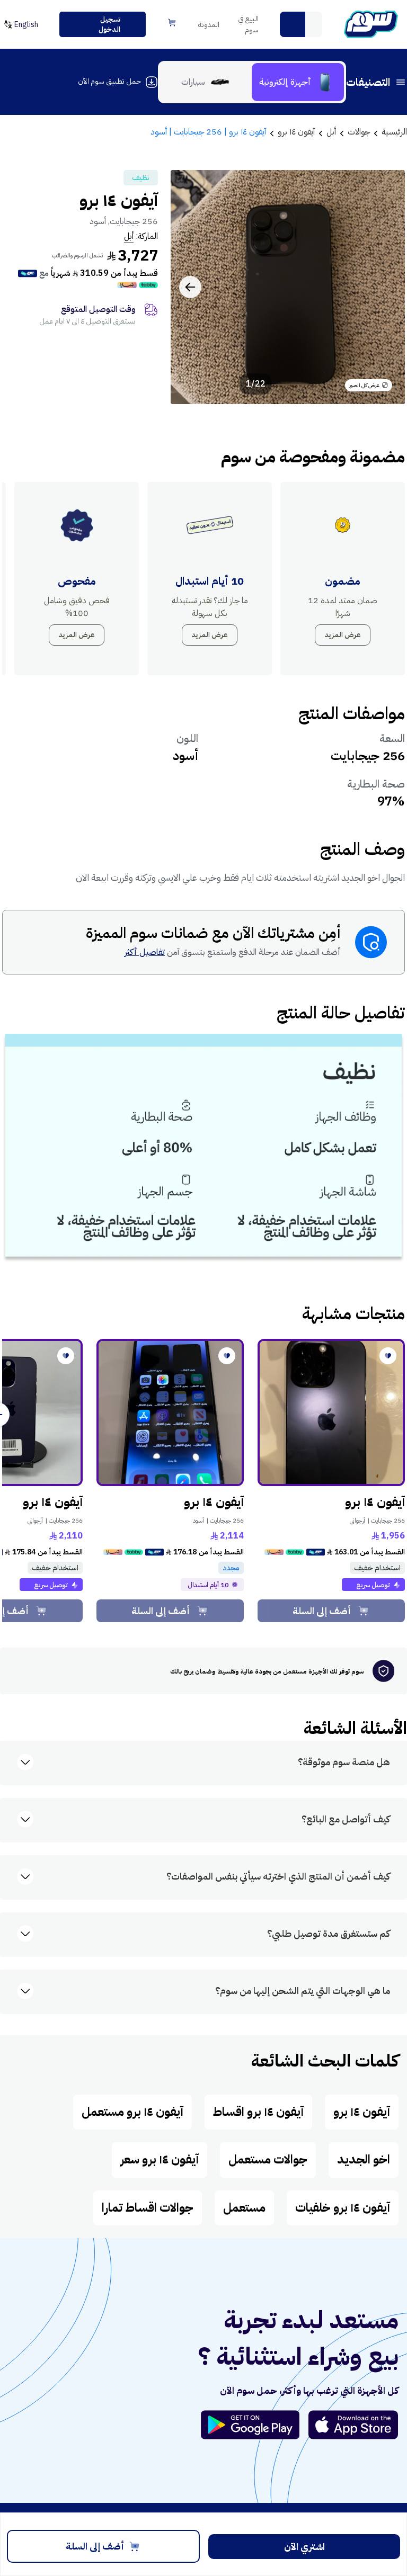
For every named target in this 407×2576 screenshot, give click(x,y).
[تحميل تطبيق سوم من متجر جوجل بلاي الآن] (255, 2425)
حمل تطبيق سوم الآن (109, 81)
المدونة (209, 25)
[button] (293, 24)
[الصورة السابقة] (385, 287)
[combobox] (301, 24)
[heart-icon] (388, 1356)
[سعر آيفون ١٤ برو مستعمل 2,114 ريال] (170, 1412)
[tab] (298, 82)
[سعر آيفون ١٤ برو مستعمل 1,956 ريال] (331, 1412)
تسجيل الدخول (109, 25)
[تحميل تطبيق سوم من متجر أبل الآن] (353, 2425)
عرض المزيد (343, 635)
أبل (129, 236)
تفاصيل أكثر (145, 952)
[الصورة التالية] (190, 287)
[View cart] (172, 23)
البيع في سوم (248, 24)
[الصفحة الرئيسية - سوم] (371, 24)
